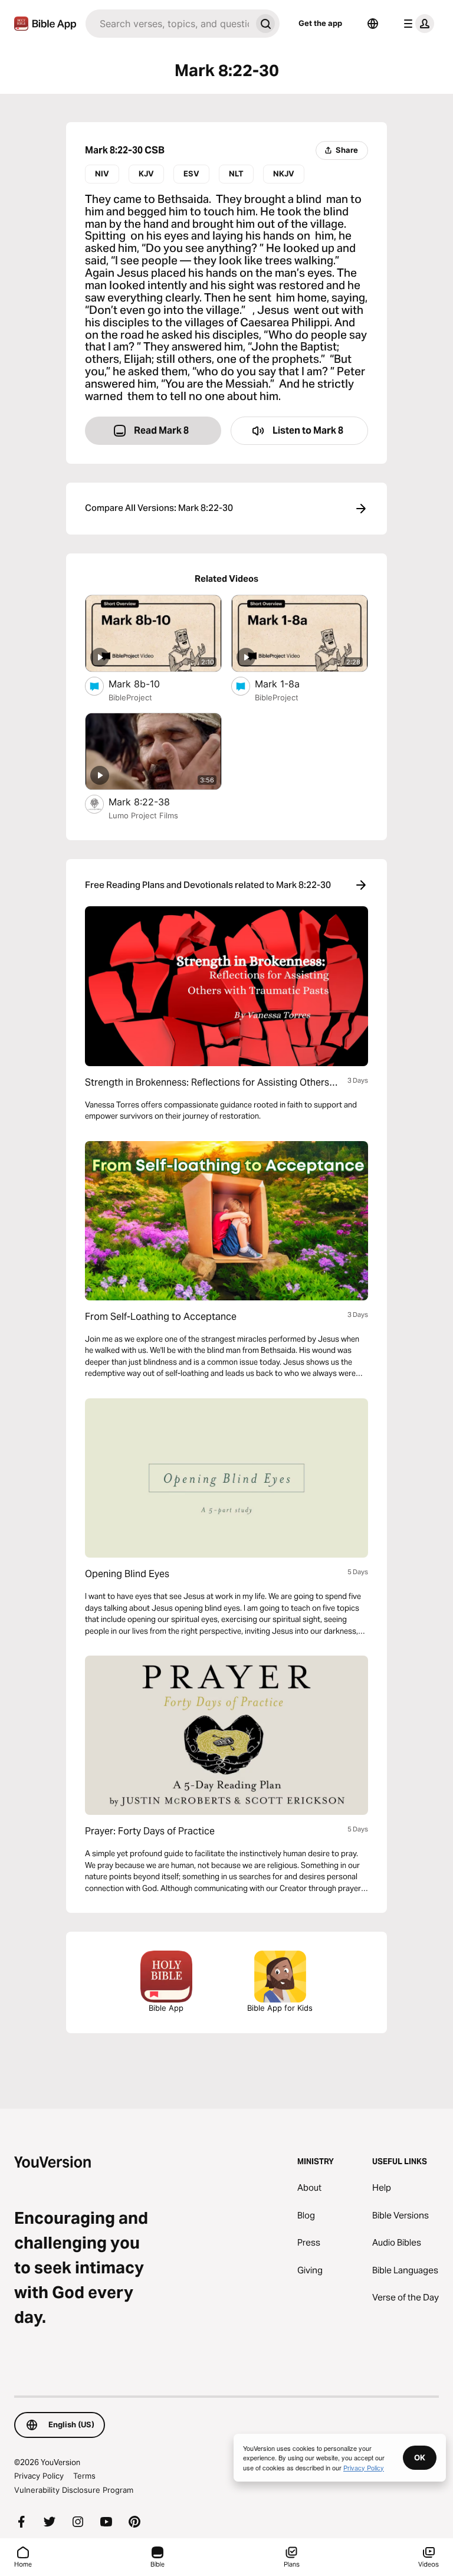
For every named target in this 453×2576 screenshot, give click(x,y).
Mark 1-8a (290, 684)
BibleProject (130, 697)
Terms (84, 2476)
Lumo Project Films (143, 815)
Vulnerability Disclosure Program (74, 2490)
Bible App (166, 2008)
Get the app (320, 23)
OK (420, 2457)
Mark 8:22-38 (152, 802)
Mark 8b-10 (146, 684)
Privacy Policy (39, 2476)
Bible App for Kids (280, 2008)
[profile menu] (416, 24)
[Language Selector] (373, 24)
